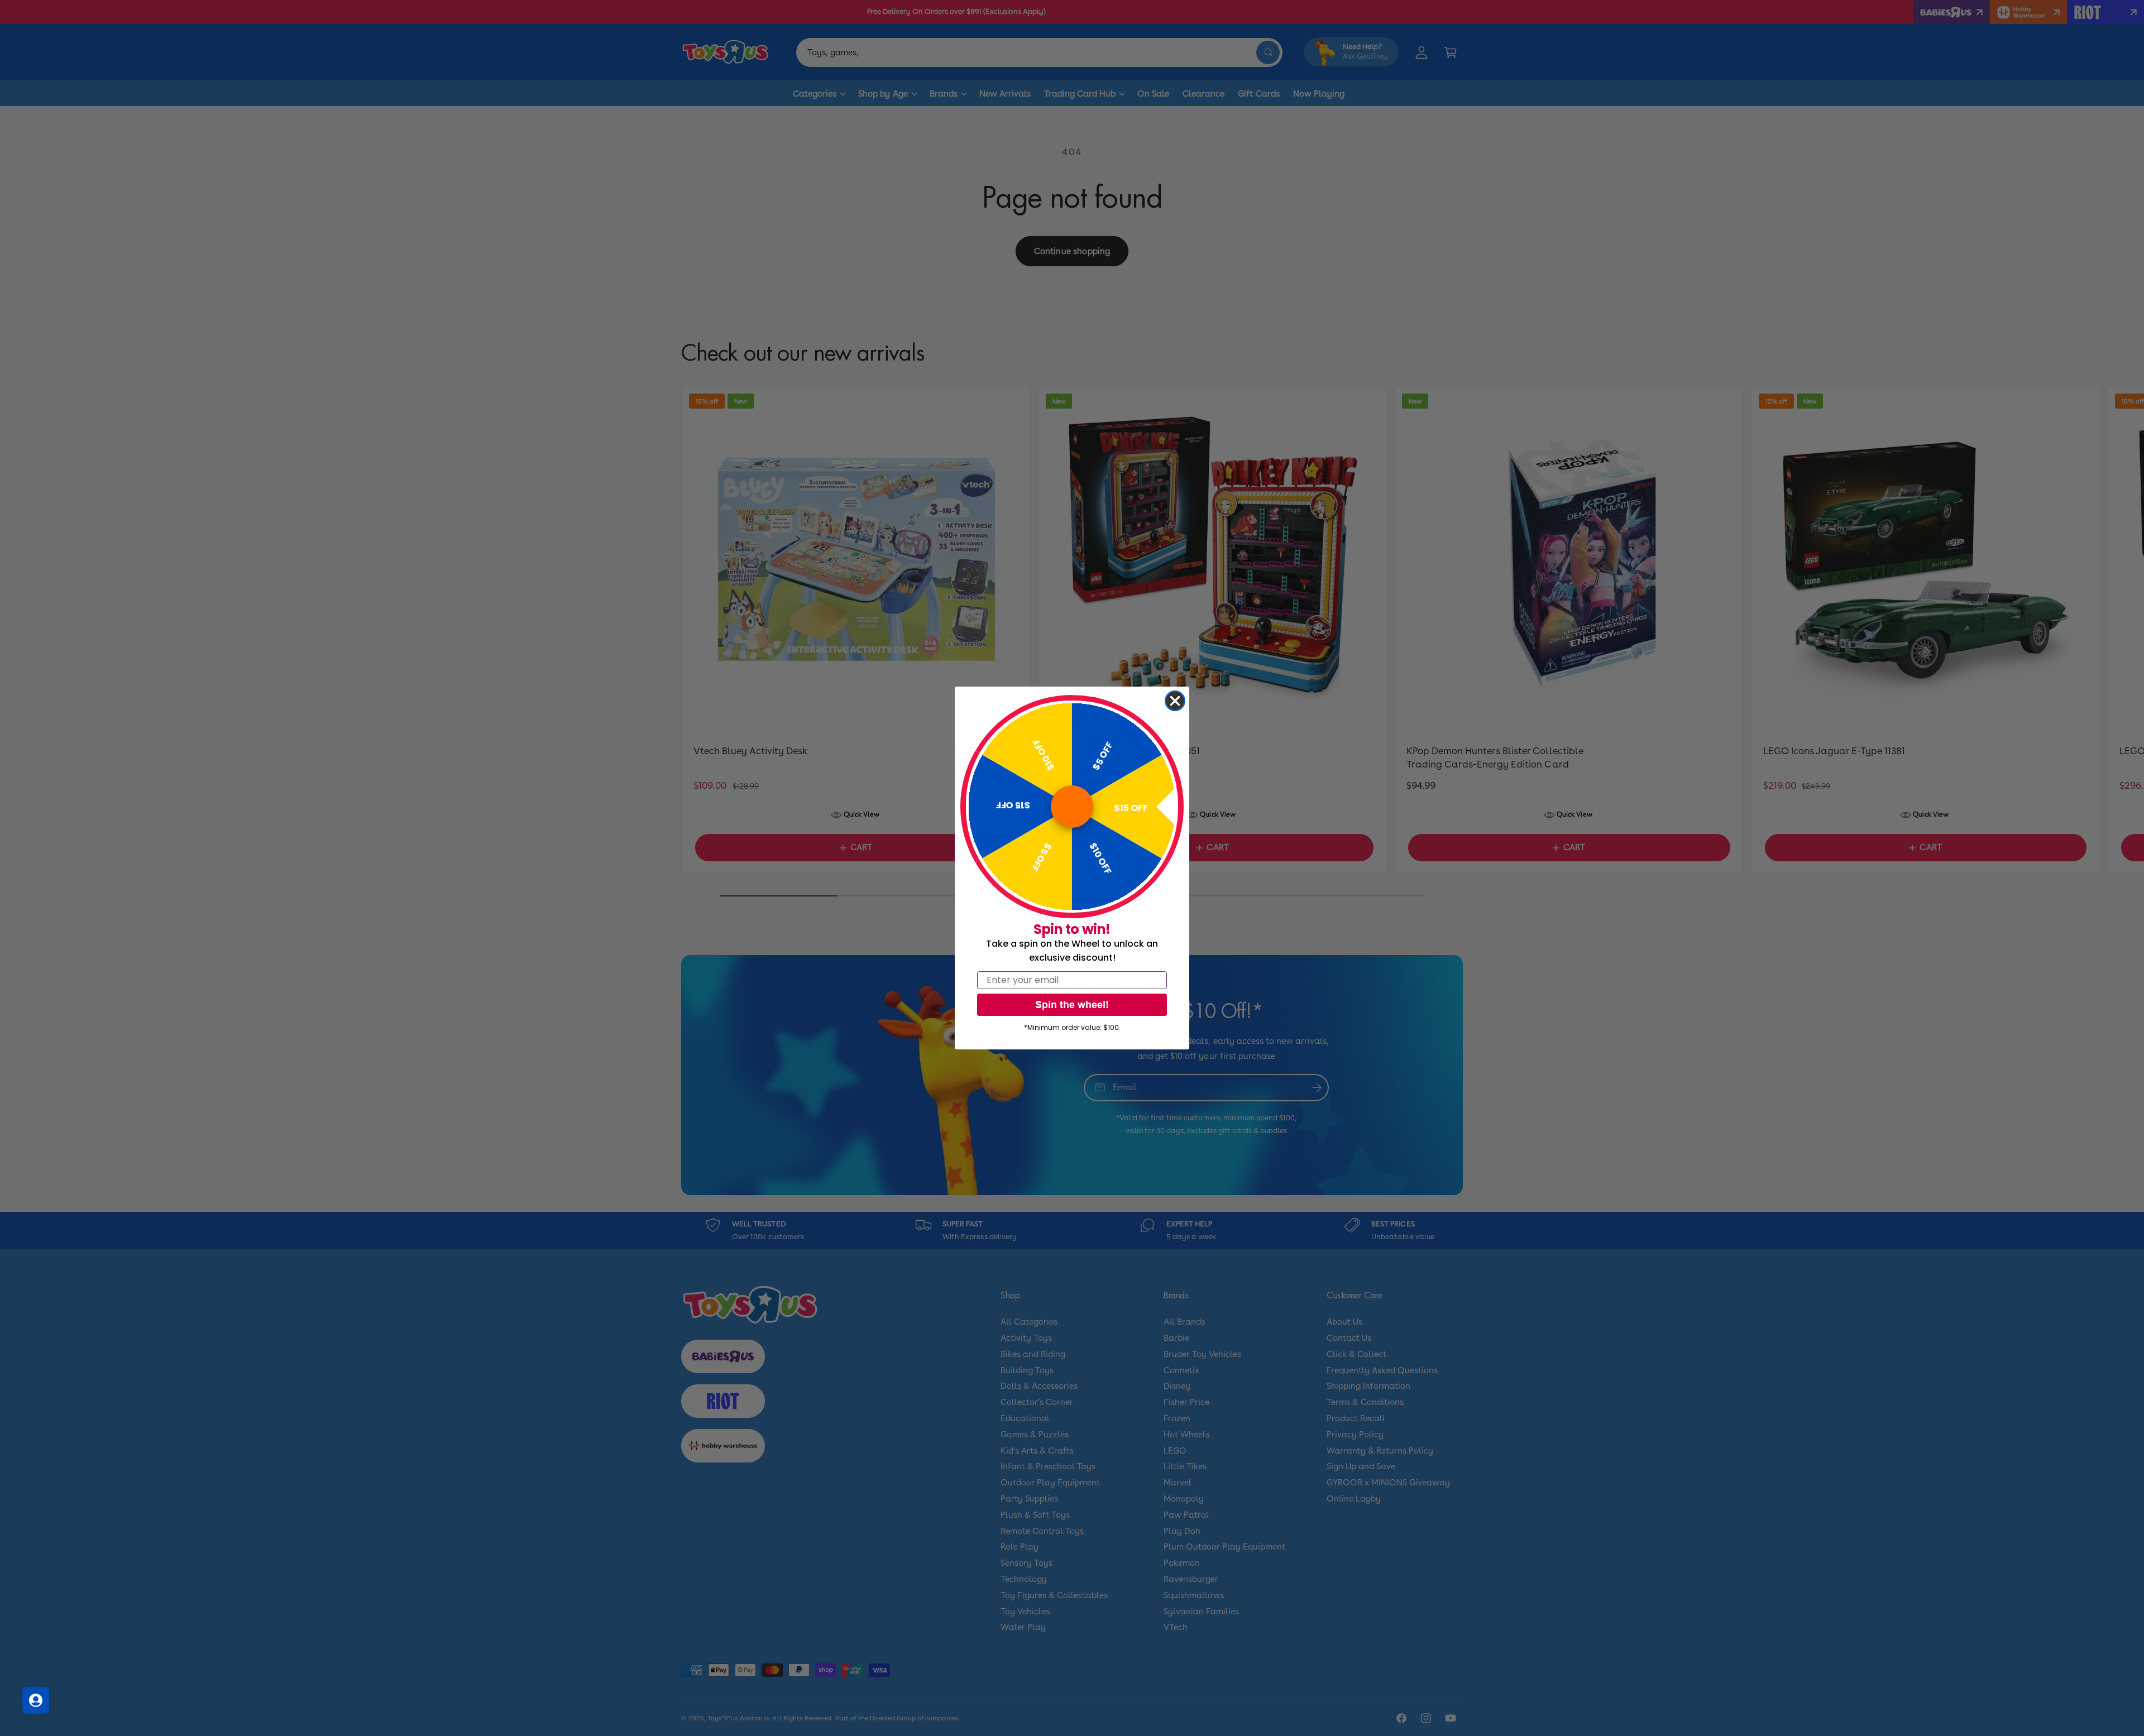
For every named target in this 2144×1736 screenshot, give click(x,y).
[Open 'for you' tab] (36, 1700)
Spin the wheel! (1072, 1004)
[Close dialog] (1175, 701)
